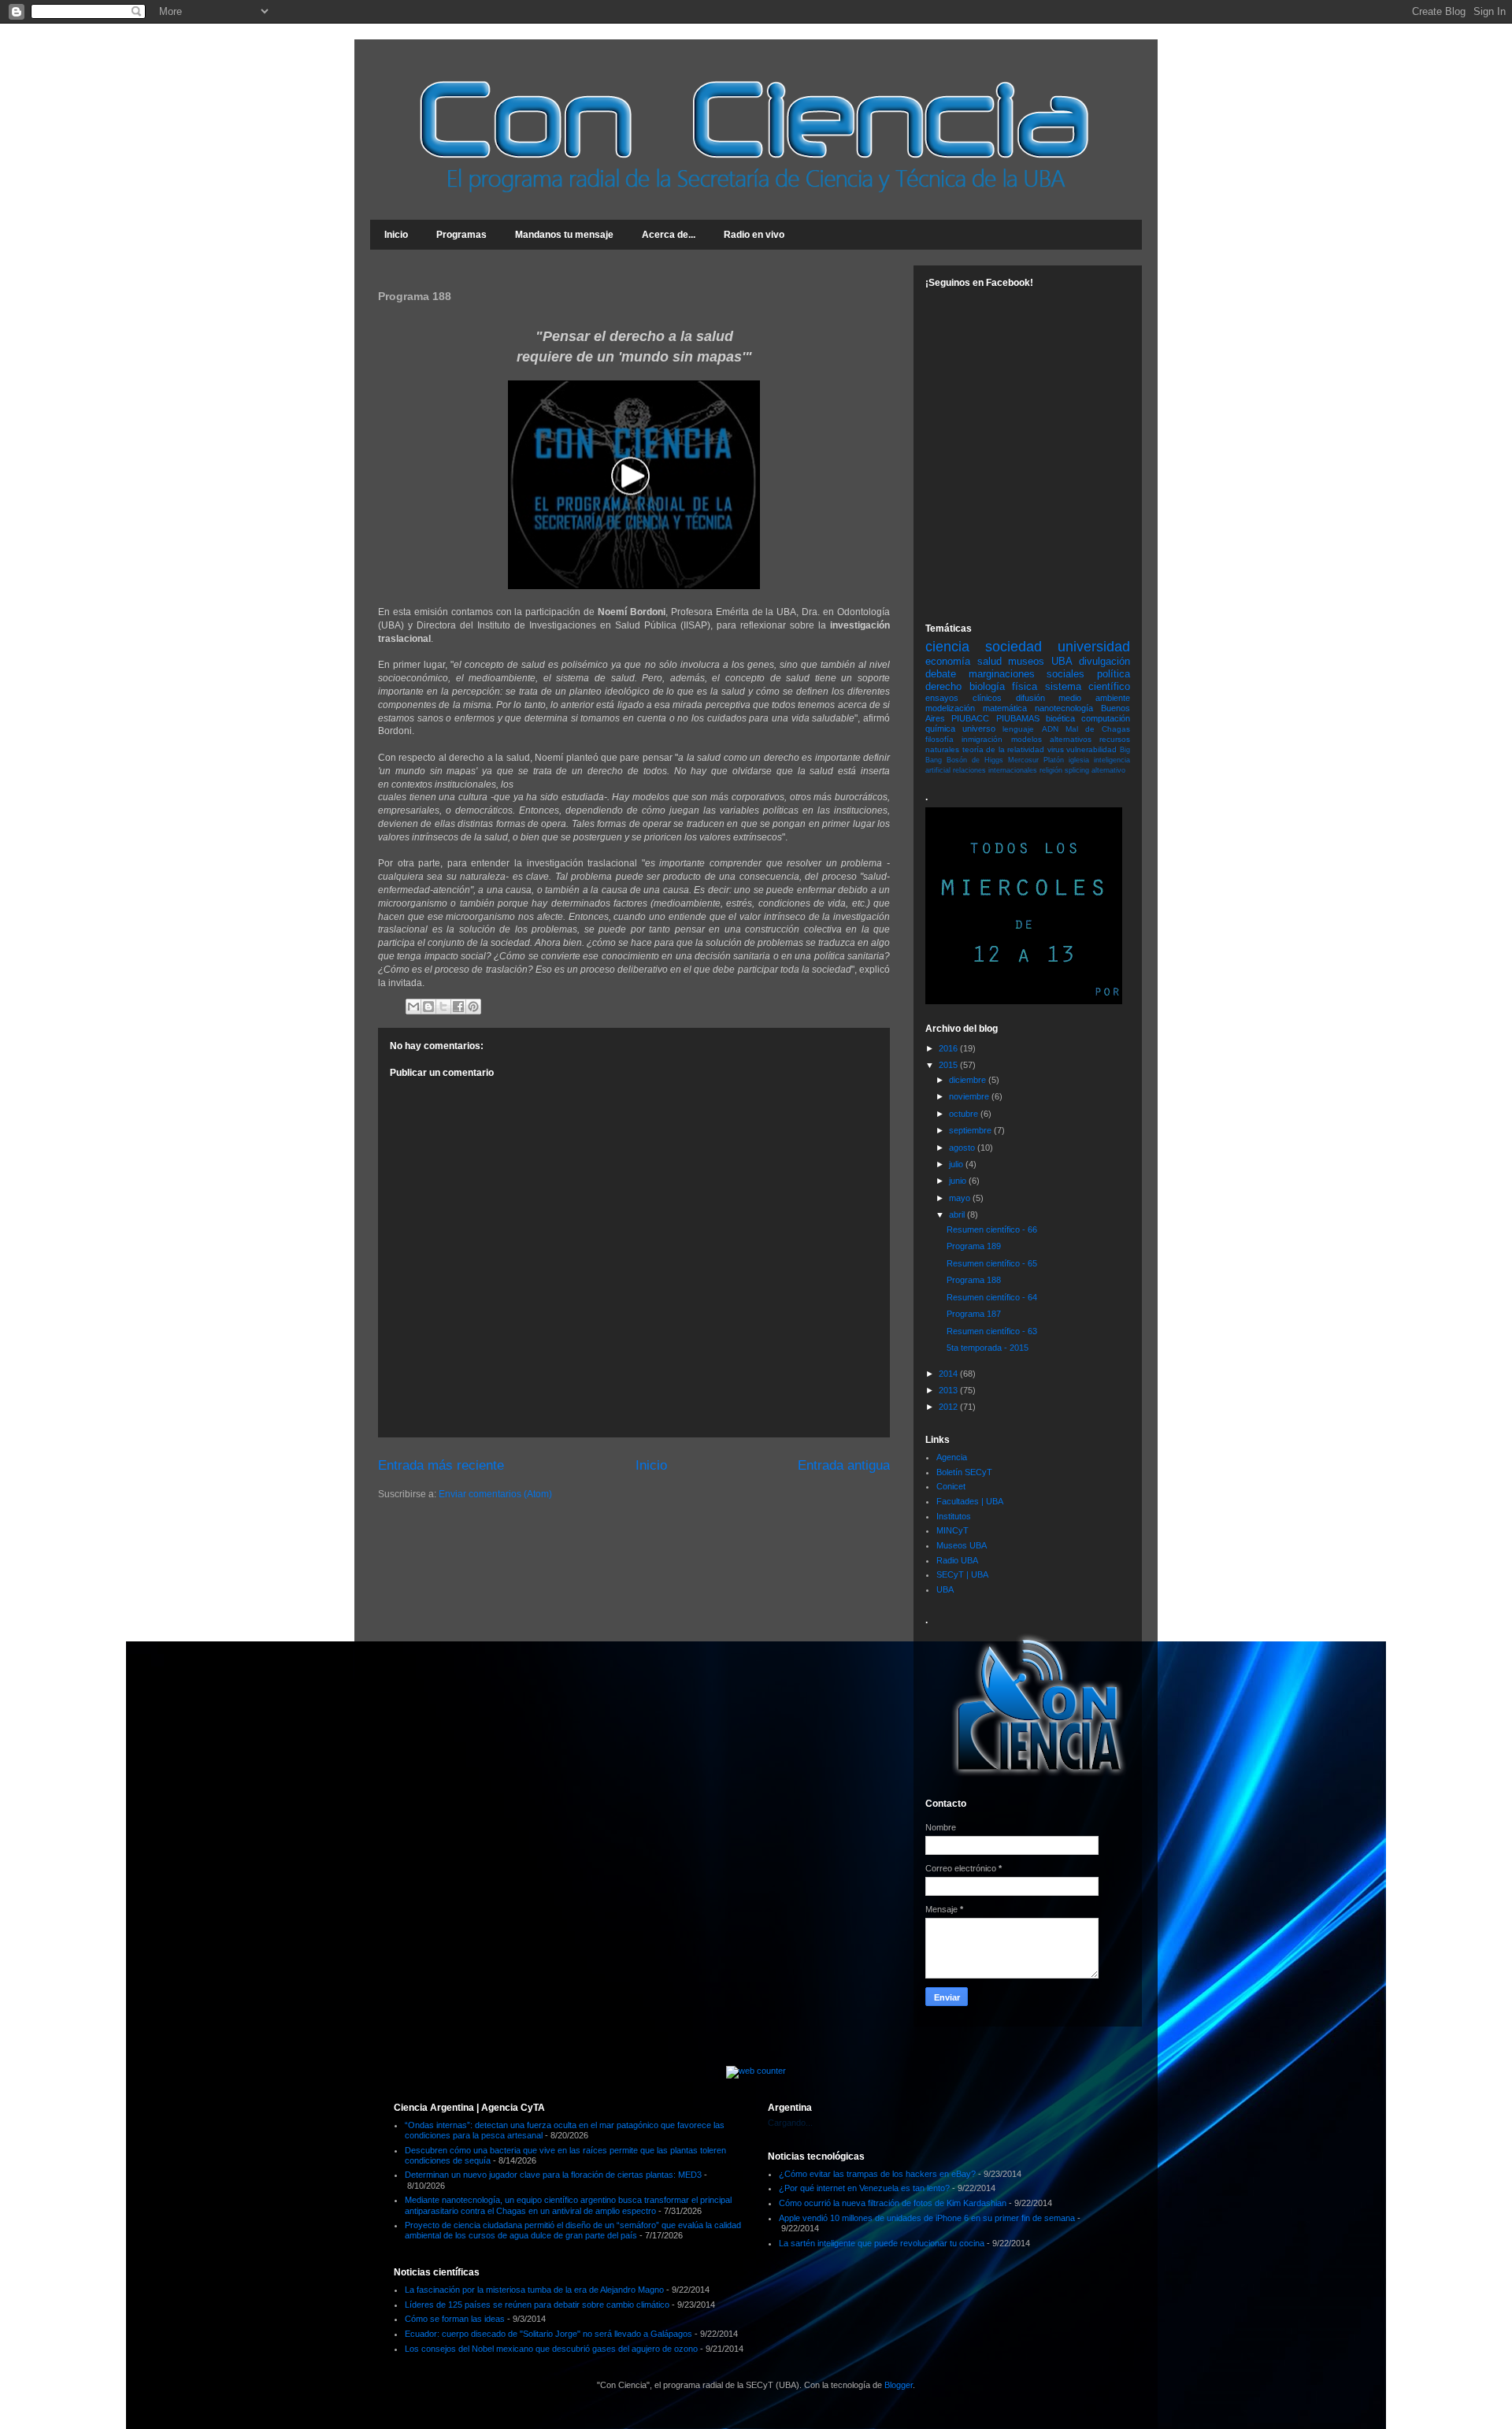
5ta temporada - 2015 (988, 1348)
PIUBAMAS (1018, 718)
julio (957, 1164)
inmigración (982, 739)
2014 (949, 1374)
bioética (1060, 718)
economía (948, 661)
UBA (945, 1589)
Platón (1054, 760)
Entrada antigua (844, 1465)
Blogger (899, 2385)
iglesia (1079, 760)
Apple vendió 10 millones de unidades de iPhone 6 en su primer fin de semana (927, 2218)
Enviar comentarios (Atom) (495, 1494)
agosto (963, 1148)
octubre (965, 1114)
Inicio (396, 235)
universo (979, 729)
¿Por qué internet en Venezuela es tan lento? (864, 2188)
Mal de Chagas (1098, 729)
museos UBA (1040, 661)
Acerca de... (669, 235)
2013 (949, 1390)
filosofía (939, 739)
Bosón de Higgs (975, 760)
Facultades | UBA (970, 1501)
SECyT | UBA (962, 1574)
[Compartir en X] (443, 1007)
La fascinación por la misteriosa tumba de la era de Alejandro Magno (534, 2290)
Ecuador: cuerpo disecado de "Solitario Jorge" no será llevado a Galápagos (548, 2334)
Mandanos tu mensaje (564, 235)
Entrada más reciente (441, 1465)
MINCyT (952, 1530)
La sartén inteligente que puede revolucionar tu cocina (882, 2243)
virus (1056, 749)
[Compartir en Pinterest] (473, 1007)
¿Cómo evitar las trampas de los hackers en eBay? (877, 2174)
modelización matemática (976, 708)
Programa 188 (974, 1280)
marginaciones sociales (1027, 674)
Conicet (951, 1486)
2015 (949, 1065)
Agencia (952, 1457)
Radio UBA (957, 1560)
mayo (961, 1198)
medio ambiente (1094, 698)
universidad (1094, 647)
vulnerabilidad (1091, 749)
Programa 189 (974, 1246)
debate (941, 674)
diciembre (969, 1080)
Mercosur (1023, 760)
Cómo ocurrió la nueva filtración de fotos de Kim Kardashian (893, 2203)
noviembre (970, 1096)
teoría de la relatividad (1004, 749)
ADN (1050, 729)
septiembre (971, 1130)
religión (1051, 770)
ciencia (947, 647)
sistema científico (1088, 686)
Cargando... (790, 2123)
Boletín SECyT (964, 1472)
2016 (949, 1048)
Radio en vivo (754, 235)
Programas (461, 235)
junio (959, 1181)
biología (987, 686)
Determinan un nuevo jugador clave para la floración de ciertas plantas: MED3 (553, 2175)
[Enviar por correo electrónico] (413, 1007)
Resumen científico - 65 (992, 1263)
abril (958, 1214)
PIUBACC (970, 718)
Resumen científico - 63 (992, 1331)
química (940, 729)
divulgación (1104, 661)
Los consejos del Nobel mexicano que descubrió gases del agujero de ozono (551, 2349)
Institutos (954, 1516)
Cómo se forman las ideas (455, 2319)
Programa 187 (974, 1314)
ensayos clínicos (964, 698)
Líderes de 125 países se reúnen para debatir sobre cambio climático (537, 2305)
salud (989, 661)
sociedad (1014, 647)
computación (1106, 718)
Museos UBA (962, 1545)
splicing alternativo (1095, 770)
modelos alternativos (1051, 739)
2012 (949, 1407)
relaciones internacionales (995, 770)
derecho (943, 686)
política (1114, 674)
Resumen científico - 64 (992, 1297)
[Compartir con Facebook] (458, 1007)
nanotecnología (1064, 708)
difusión (1030, 698)
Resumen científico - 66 (992, 1229)
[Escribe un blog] (428, 1007)
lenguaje (1018, 729)
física (1025, 686)
